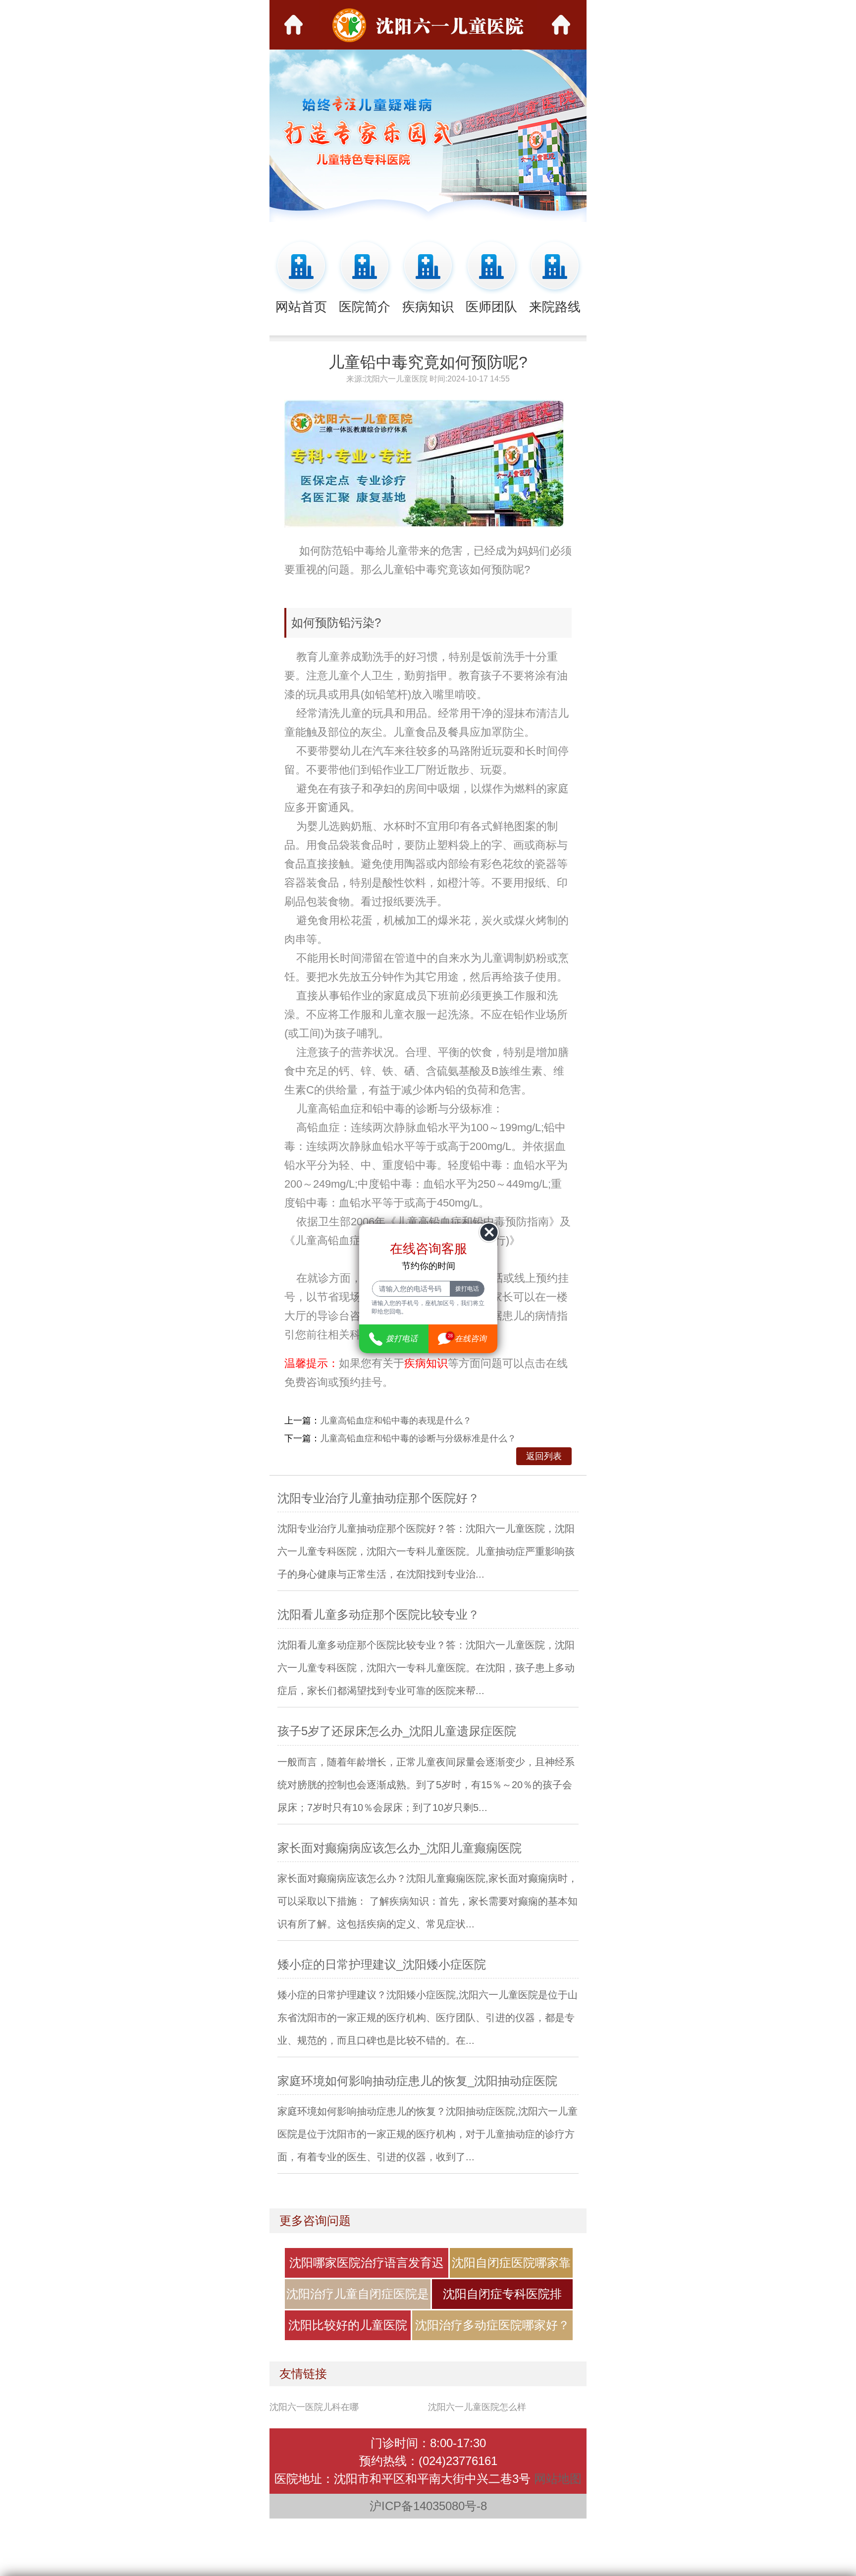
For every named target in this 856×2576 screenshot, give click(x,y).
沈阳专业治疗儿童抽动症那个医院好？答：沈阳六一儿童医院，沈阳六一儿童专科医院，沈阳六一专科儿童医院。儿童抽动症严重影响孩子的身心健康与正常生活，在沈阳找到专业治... (426, 1551)
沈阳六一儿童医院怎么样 (477, 2407)
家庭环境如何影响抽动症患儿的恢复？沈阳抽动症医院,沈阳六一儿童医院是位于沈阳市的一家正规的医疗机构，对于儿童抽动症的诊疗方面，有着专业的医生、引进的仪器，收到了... (428, 2134)
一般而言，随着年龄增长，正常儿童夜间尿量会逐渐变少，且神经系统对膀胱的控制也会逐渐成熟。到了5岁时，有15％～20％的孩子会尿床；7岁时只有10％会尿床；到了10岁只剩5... (426, 1785)
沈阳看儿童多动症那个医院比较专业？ (378, 1615)
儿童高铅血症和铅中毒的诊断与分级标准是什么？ (418, 1438)
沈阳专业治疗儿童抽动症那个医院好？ (378, 1498)
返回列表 (544, 1456)
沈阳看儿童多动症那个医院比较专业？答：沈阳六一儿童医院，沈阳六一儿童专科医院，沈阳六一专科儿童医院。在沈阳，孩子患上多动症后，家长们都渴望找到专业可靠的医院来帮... (426, 1668)
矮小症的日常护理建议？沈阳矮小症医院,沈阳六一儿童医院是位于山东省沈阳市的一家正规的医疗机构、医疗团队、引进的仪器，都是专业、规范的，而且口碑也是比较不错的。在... (428, 2018)
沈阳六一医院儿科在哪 (314, 2407)
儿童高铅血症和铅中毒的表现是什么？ (396, 1421)
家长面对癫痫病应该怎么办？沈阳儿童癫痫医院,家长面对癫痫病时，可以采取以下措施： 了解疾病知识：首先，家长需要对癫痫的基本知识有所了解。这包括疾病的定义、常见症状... (428, 1901)
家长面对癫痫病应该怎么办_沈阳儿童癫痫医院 (400, 1848)
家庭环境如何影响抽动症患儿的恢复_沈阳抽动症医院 (417, 2081)
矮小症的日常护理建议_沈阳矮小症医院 (382, 1964)
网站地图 (558, 2479)
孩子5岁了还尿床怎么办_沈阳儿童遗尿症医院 (397, 1731)
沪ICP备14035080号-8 (428, 2506)
